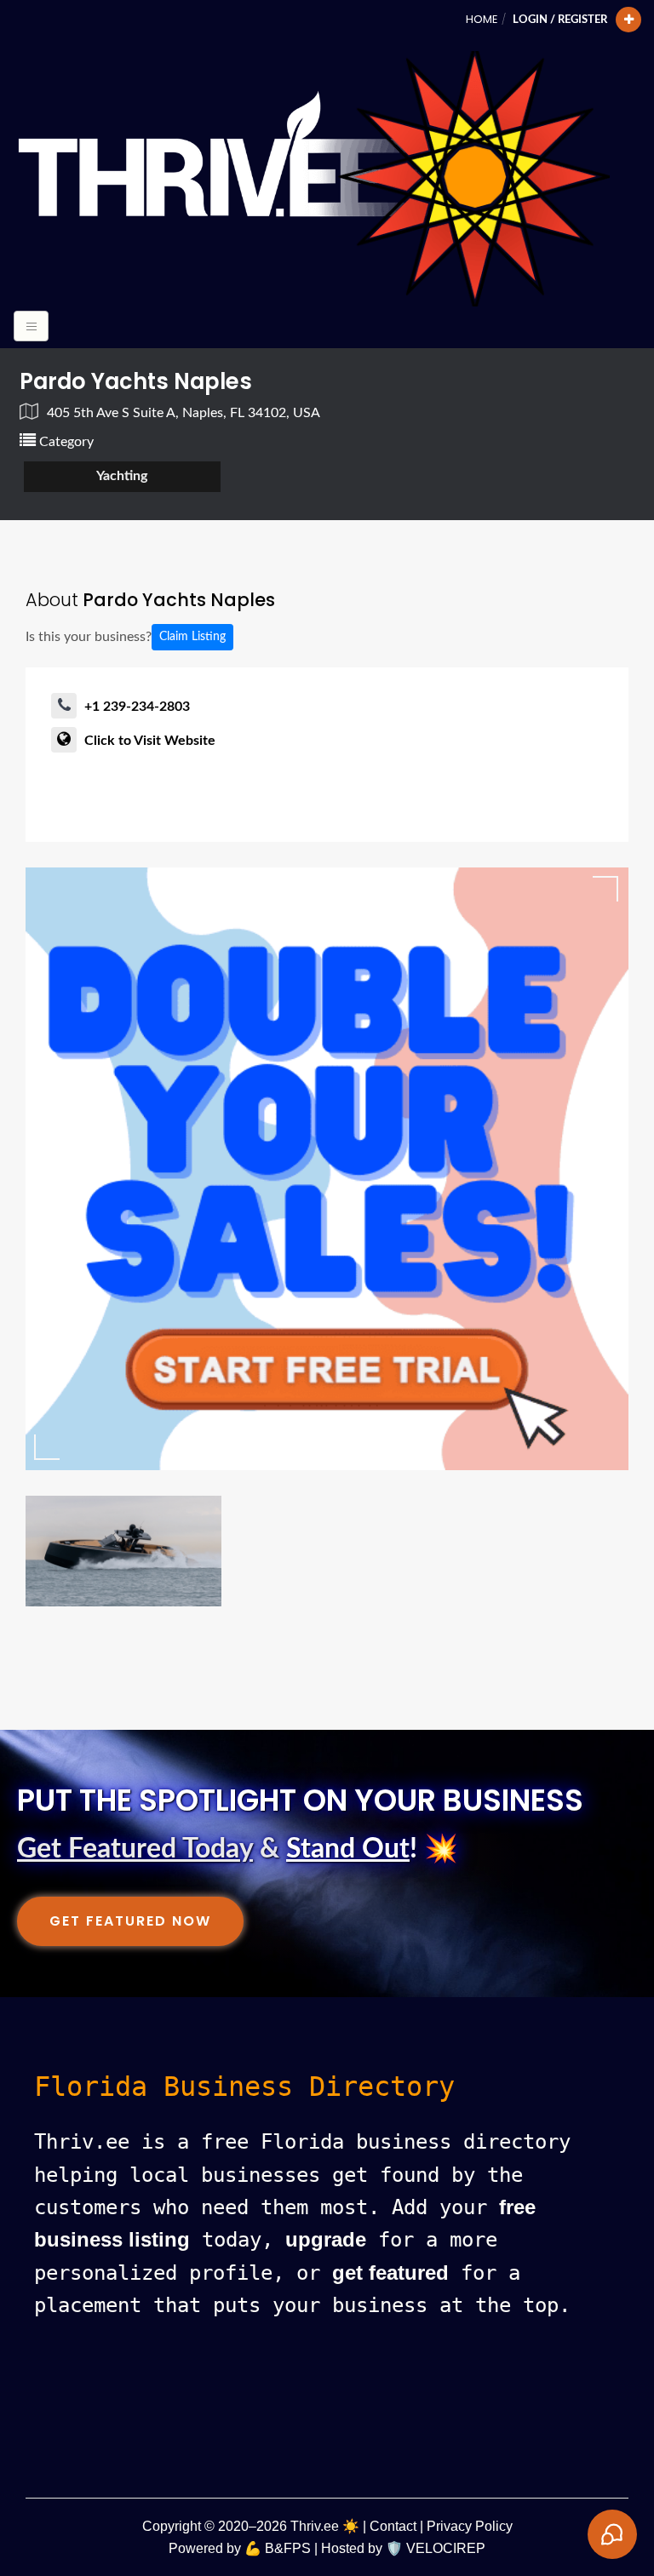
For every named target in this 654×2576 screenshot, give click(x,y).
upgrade (326, 2239)
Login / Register (560, 20)
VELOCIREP (446, 2548)
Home (482, 19)
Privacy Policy (470, 2526)
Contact (393, 2526)
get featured (390, 2273)
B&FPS (288, 2548)
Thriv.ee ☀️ (325, 2526)
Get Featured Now (130, 1921)
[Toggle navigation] (31, 326)
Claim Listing (192, 637)
